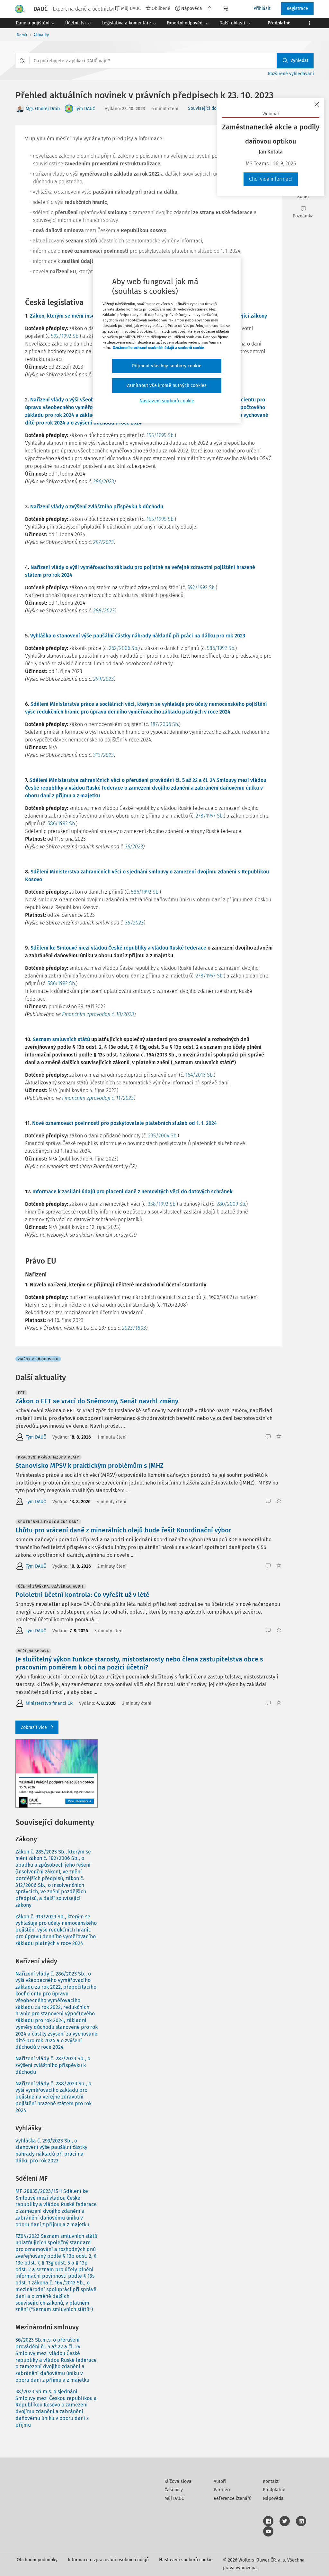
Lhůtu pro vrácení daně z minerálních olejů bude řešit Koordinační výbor (123, 1530)
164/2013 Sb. (200, 1075)
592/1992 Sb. (65, 336)
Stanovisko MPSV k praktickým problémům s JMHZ (89, 1466)
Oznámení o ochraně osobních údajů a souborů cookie (158, 348)
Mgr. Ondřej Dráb (43, 109)
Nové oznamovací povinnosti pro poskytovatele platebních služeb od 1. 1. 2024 (124, 1123)
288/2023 (104, 611)
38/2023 (134, 923)
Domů (22, 35)
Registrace (297, 9)
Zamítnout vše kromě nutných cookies (167, 386)
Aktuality (41, 35)
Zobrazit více (34, 1727)
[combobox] (164, 61)
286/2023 (104, 482)
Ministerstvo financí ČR (49, 1703)
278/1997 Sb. (210, 816)
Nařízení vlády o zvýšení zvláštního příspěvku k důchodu (97, 507)
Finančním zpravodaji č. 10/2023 (98, 1014)
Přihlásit (262, 9)
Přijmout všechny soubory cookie (167, 366)
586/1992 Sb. (221, 648)
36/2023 (134, 847)
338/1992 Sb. (162, 1204)
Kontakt (271, 2481)
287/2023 (103, 542)
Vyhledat (299, 61)
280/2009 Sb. (231, 1204)
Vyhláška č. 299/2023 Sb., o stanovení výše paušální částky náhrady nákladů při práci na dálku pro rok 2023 (51, 2151)
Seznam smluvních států (61, 1039)
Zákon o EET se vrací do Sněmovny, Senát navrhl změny (97, 1401)
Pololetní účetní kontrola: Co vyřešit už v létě (82, 1595)
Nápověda (192, 8)
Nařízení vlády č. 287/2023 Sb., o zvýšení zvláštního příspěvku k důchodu (53, 2065)
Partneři (222, 2490)
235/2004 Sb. (163, 1136)
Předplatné (274, 2490)
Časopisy (174, 2490)
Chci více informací (271, 179)
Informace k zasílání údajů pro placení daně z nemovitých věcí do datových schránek (133, 1192)
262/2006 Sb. (124, 648)
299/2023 (103, 679)
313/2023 (103, 755)
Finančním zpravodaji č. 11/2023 (98, 1098)
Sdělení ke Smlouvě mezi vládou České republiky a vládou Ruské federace (118, 948)
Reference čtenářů (233, 2498)
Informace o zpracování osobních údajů (108, 2560)
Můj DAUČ (174, 2498)
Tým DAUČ (85, 109)
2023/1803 (134, 1328)
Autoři (220, 2481)
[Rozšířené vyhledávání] (22, 61)
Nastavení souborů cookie (186, 2560)
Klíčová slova (178, 2481)
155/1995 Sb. (160, 435)
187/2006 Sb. (165, 724)
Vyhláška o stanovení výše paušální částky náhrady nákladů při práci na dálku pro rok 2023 (138, 636)
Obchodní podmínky (37, 2560)
